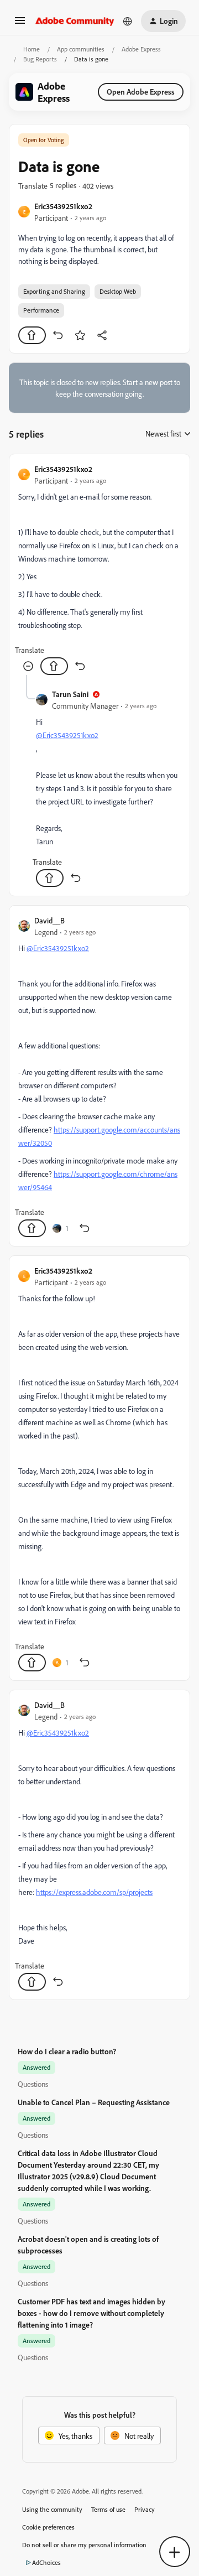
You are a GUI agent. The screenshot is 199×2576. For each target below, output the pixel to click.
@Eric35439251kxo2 (67, 735)
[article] (99, 569)
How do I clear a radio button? (67, 2051)
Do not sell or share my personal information (84, 2545)
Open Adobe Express (141, 92)
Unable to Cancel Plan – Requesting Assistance (94, 2102)
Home (32, 49)
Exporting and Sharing (54, 291)
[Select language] (128, 21)
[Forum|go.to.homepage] (75, 21)
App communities (81, 49)
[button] (20, 24)
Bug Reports (40, 59)
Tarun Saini (70, 694)
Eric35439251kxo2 (63, 206)
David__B (49, 920)
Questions (33, 2084)
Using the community (52, 2509)
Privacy (145, 2509)
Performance (41, 310)
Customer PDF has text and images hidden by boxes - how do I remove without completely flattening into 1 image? (91, 2313)
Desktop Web (118, 291)
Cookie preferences (48, 2527)
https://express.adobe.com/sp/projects (94, 1892)
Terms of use (108, 2509)
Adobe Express (141, 49)
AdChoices (46, 2562)
